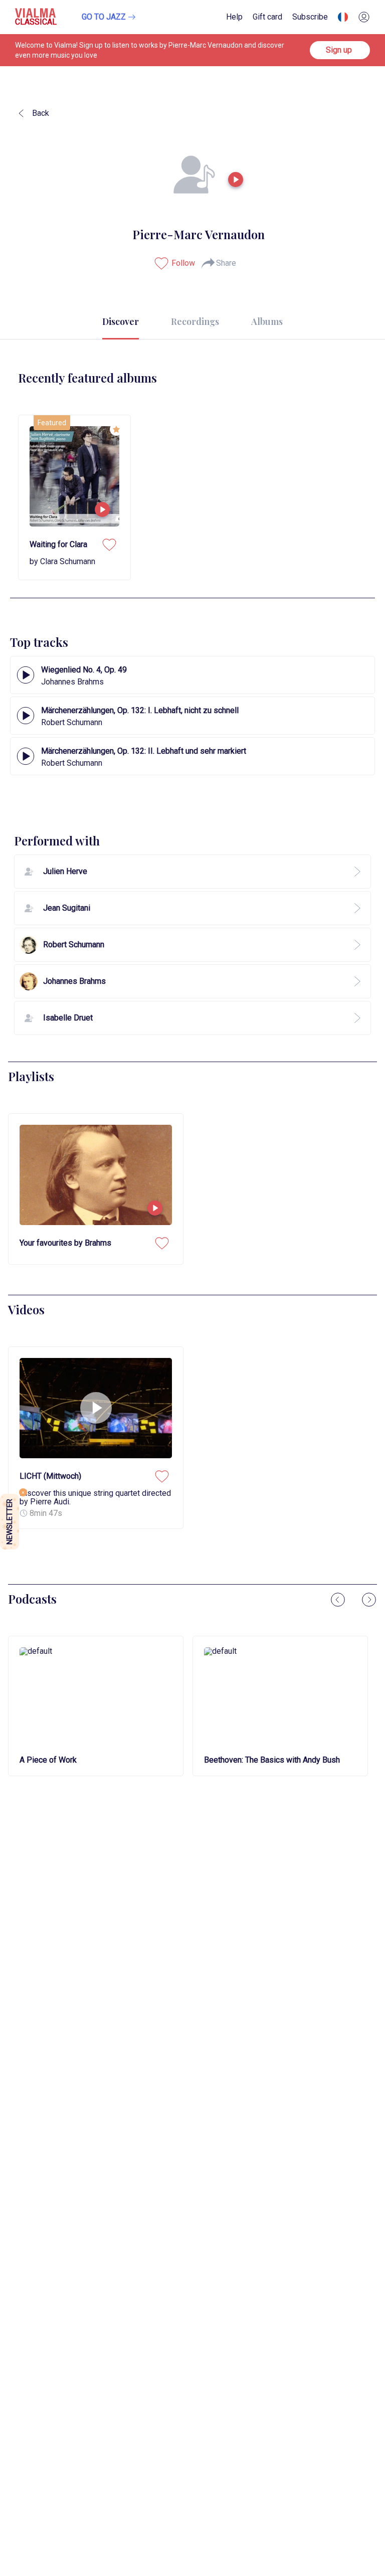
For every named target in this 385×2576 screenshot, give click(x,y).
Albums (267, 321)
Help (234, 17)
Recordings (195, 321)
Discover (121, 321)
